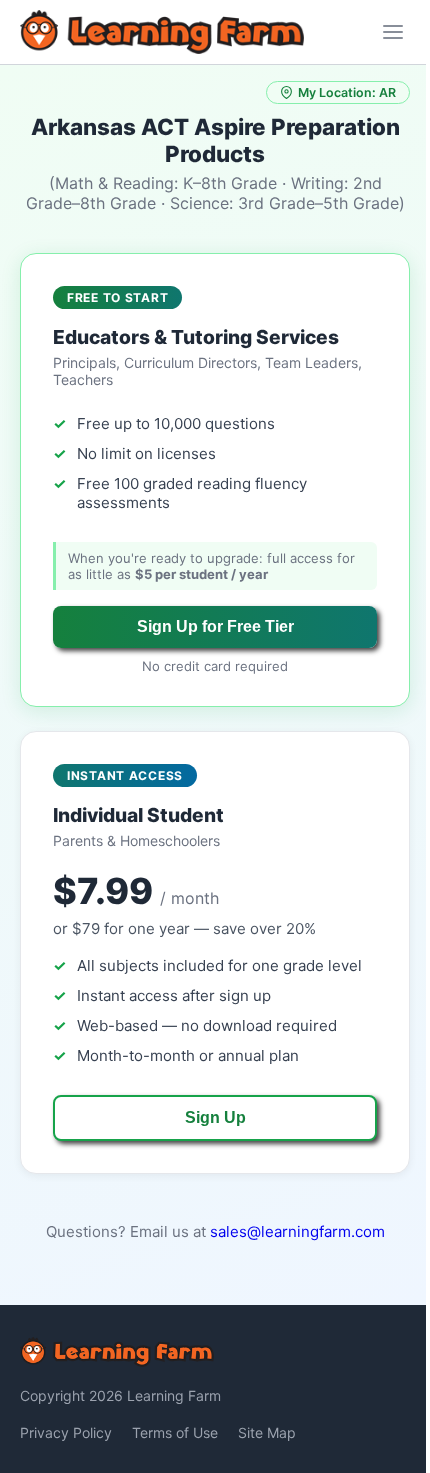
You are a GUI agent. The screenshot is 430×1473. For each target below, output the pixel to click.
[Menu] (393, 32)
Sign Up (215, 1117)
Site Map (267, 1432)
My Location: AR (347, 92)
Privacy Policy (66, 1432)
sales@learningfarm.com (297, 1231)
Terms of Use (175, 1432)
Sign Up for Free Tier (215, 626)
